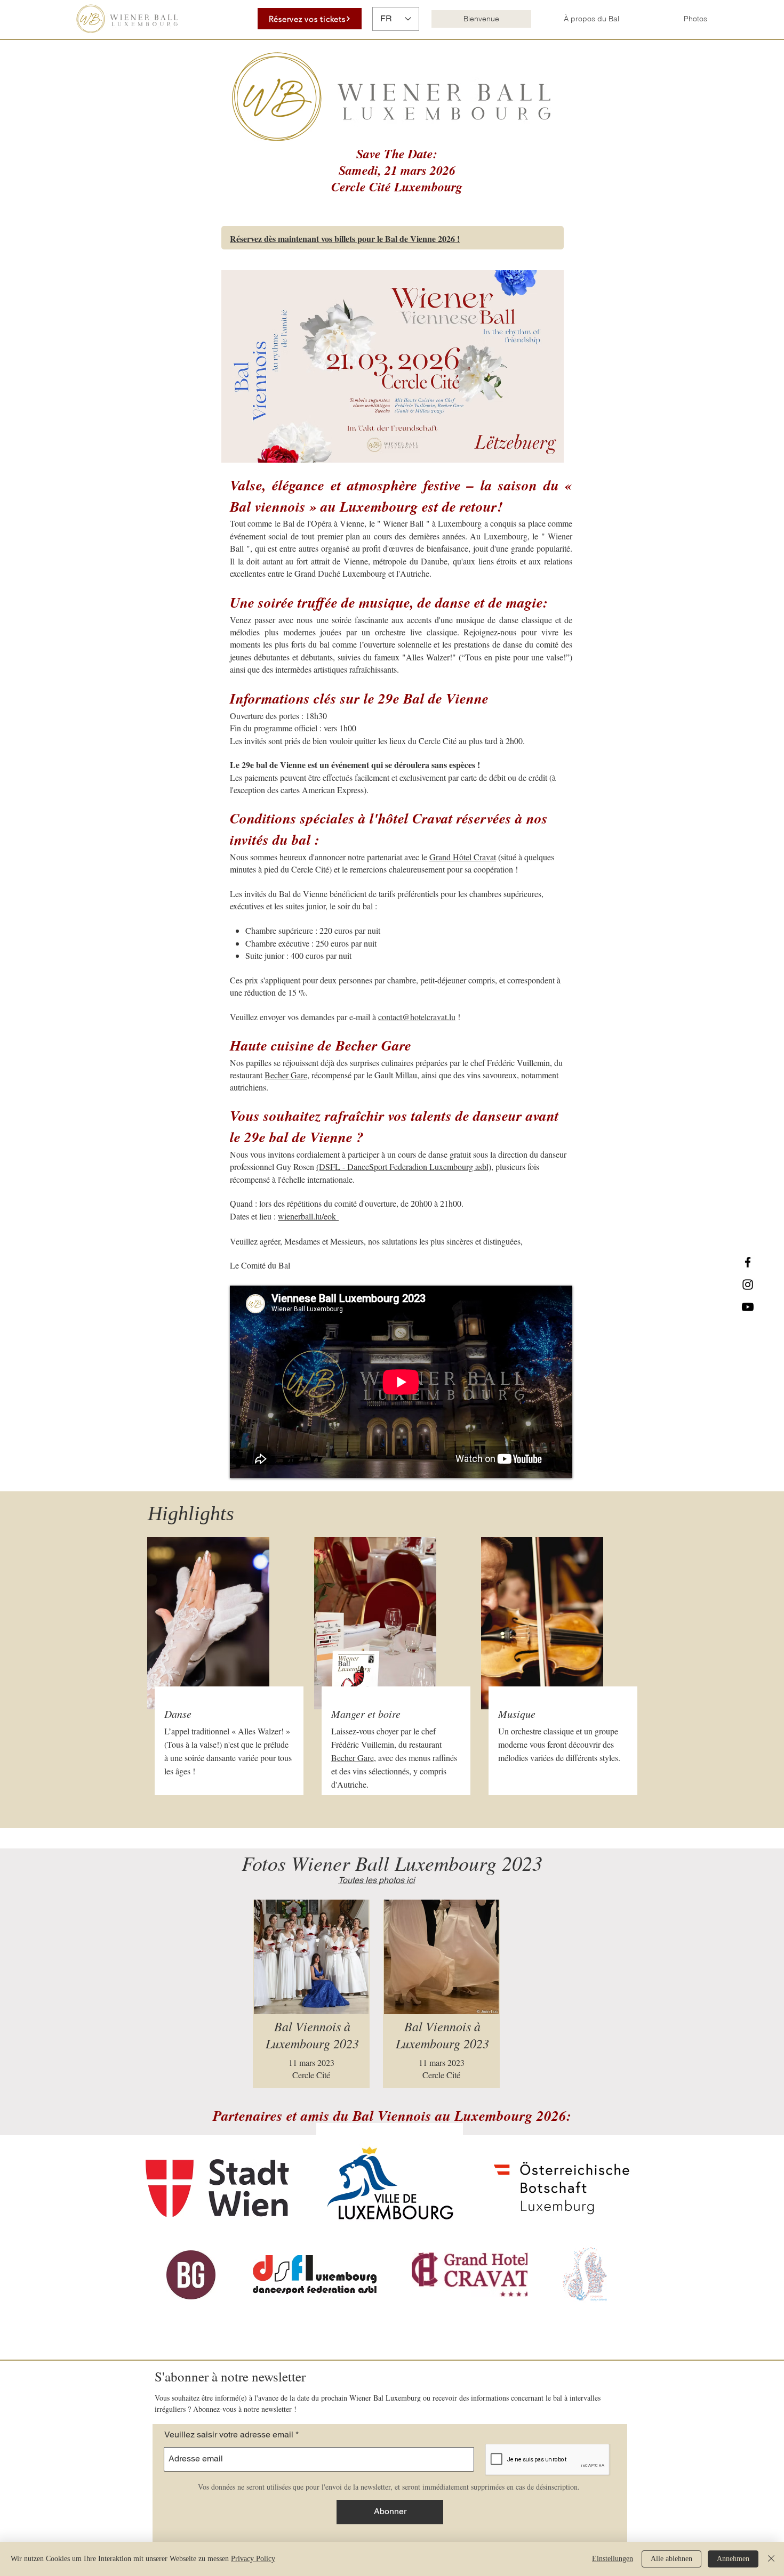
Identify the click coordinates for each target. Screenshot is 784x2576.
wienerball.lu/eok (308, 1216)
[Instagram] (748, 1285)
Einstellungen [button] (613, 2559)
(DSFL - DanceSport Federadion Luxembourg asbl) (404, 1166)
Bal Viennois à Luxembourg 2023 (442, 2034)
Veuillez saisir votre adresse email (229, 2435)
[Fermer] (771, 2559)
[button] (591, 19)
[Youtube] (748, 1307)
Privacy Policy (253, 2559)
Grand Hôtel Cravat (463, 857)
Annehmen (733, 2559)
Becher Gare (286, 1075)
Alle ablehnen (671, 2559)
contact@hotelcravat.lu (417, 1017)
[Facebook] (748, 1262)
